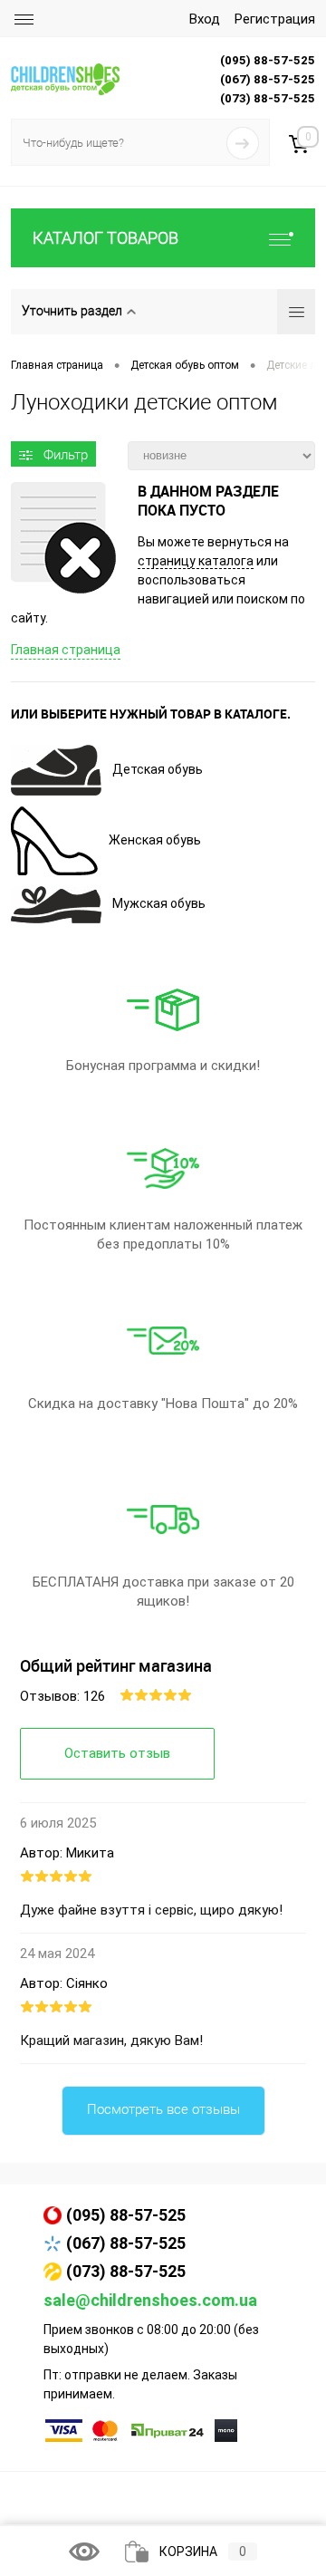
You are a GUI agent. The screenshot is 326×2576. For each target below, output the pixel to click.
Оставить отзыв (117, 1753)
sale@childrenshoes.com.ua (150, 2300)
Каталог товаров (105, 238)
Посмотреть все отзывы (163, 2109)
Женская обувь (155, 840)
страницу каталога (196, 561)
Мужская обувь (159, 903)
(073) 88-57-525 (126, 2271)
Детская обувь (158, 769)
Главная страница (66, 650)
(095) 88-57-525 (126, 2215)
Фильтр (66, 455)
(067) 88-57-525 (126, 2243)
